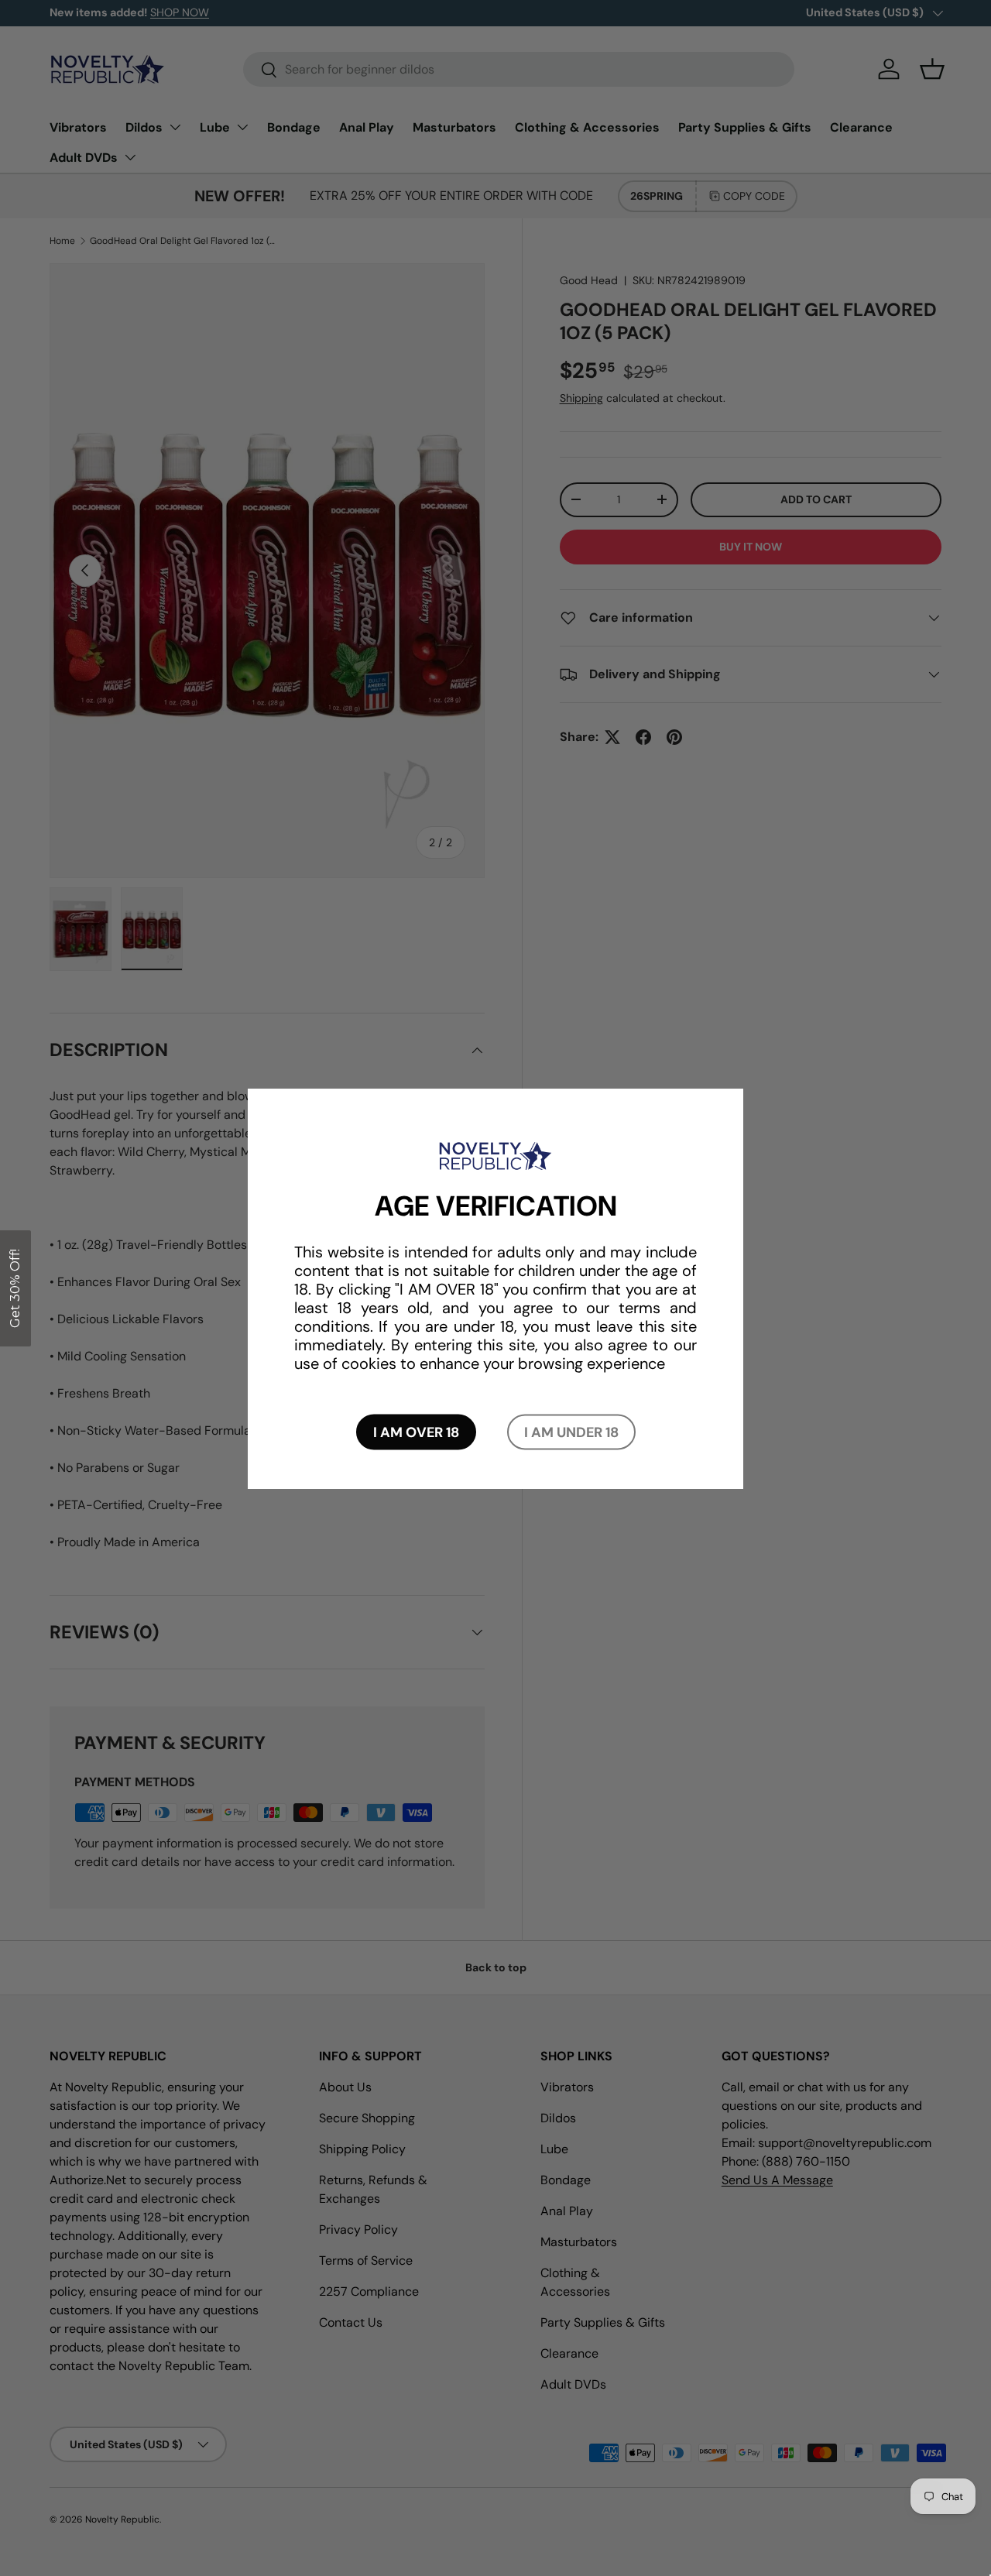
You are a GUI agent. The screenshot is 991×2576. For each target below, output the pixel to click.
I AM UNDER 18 (571, 1432)
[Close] (751, 1154)
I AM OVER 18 (416, 1432)
